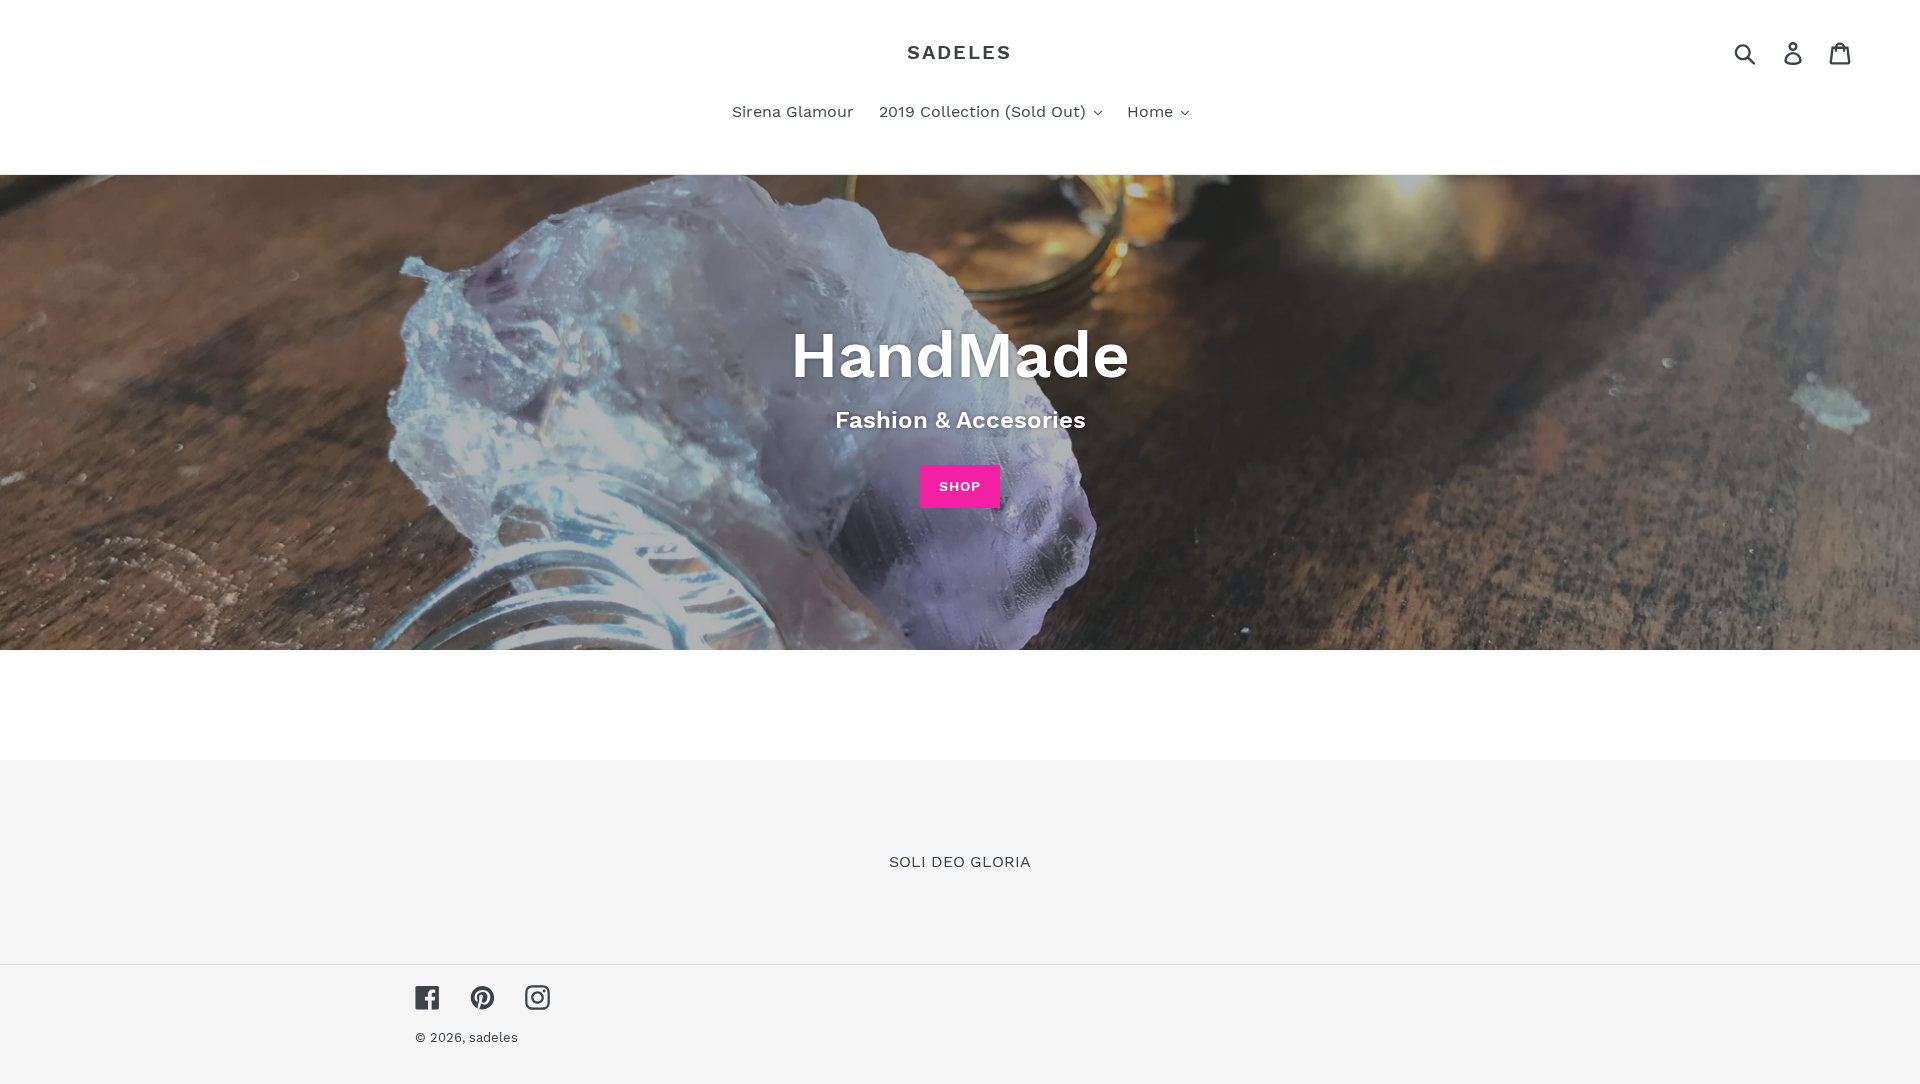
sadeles (959, 52)
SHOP (960, 486)
